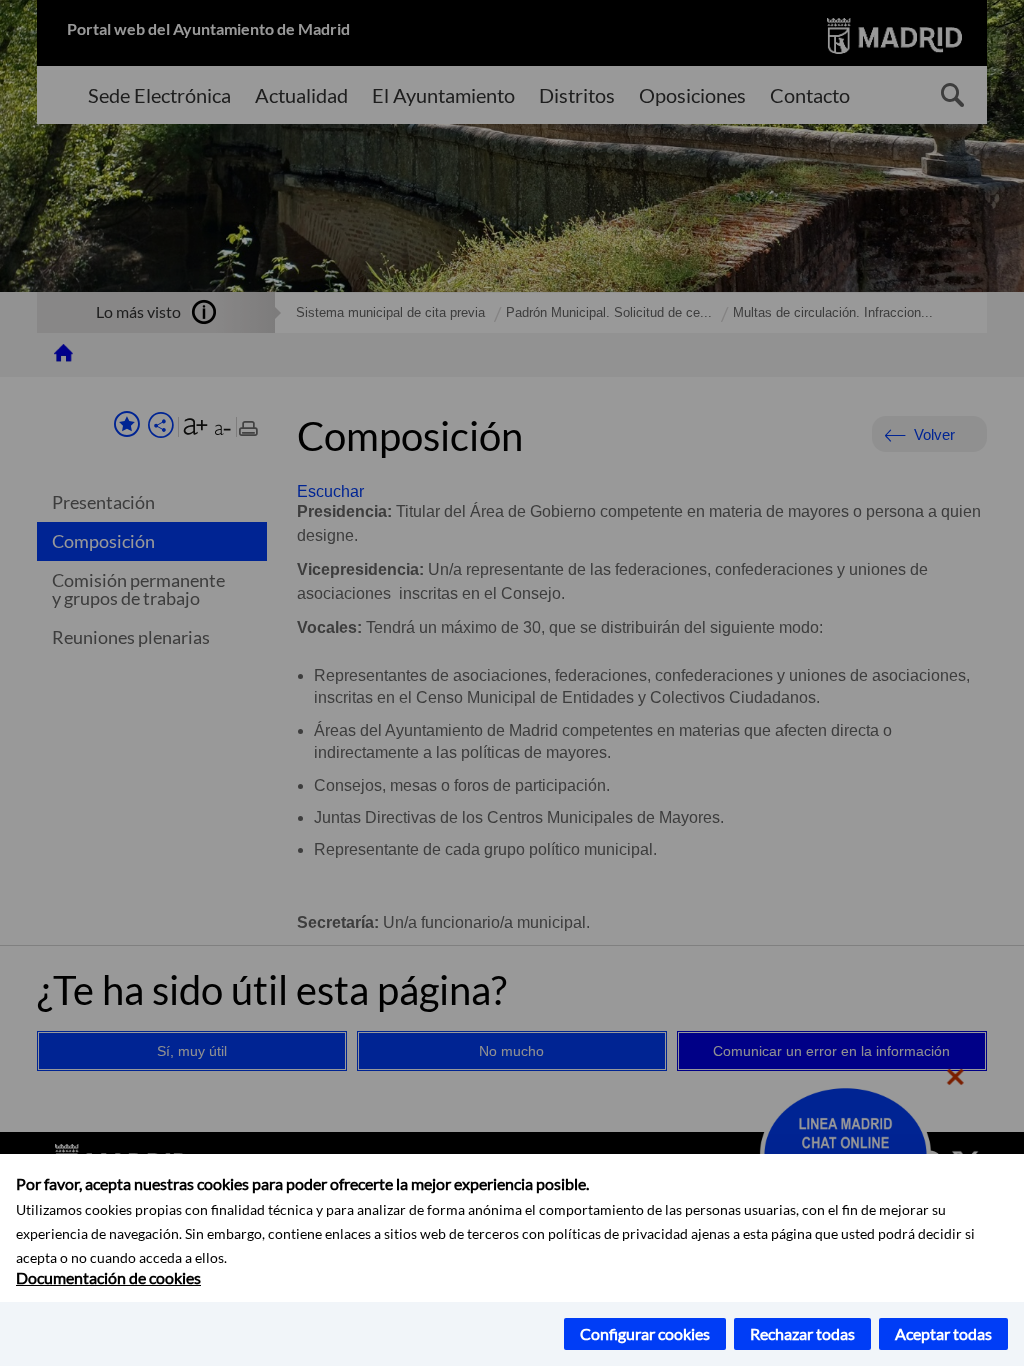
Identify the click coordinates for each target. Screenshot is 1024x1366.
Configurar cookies (645, 1333)
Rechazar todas (802, 1333)
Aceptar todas (943, 1333)
